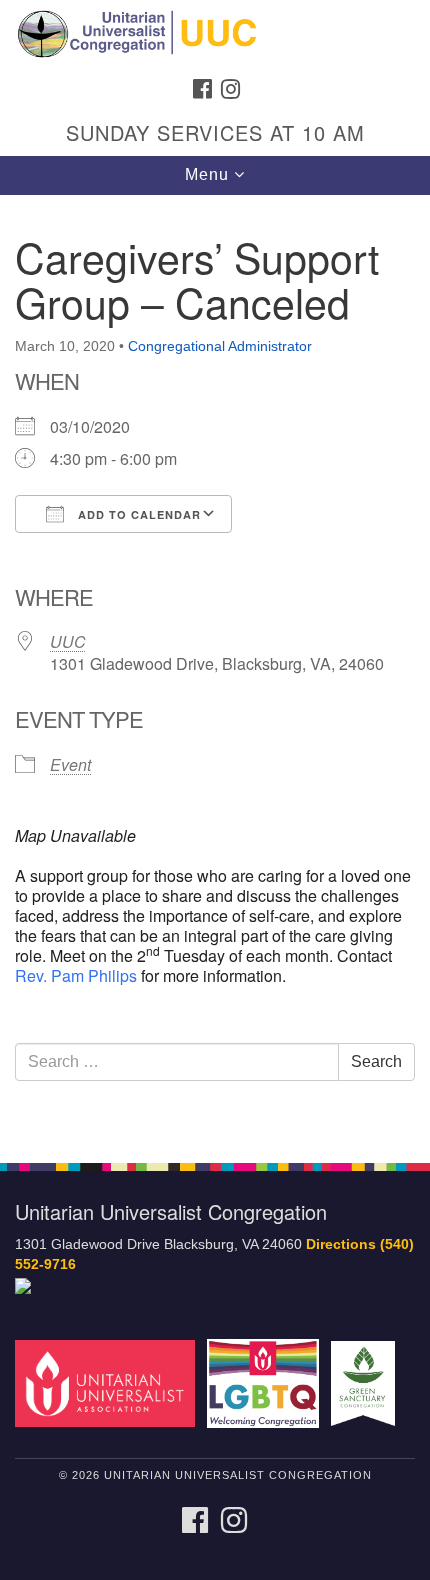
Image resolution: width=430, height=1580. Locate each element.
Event (70, 764)
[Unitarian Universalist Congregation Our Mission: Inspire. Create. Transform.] (215, 34)
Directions (341, 1244)
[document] (215, 668)
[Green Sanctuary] (367, 1382)
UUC (68, 641)
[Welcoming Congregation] (267, 1382)
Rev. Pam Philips (76, 975)
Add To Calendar (137, 514)
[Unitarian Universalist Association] (109, 1382)
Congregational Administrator (220, 346)
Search (376, 1061)
